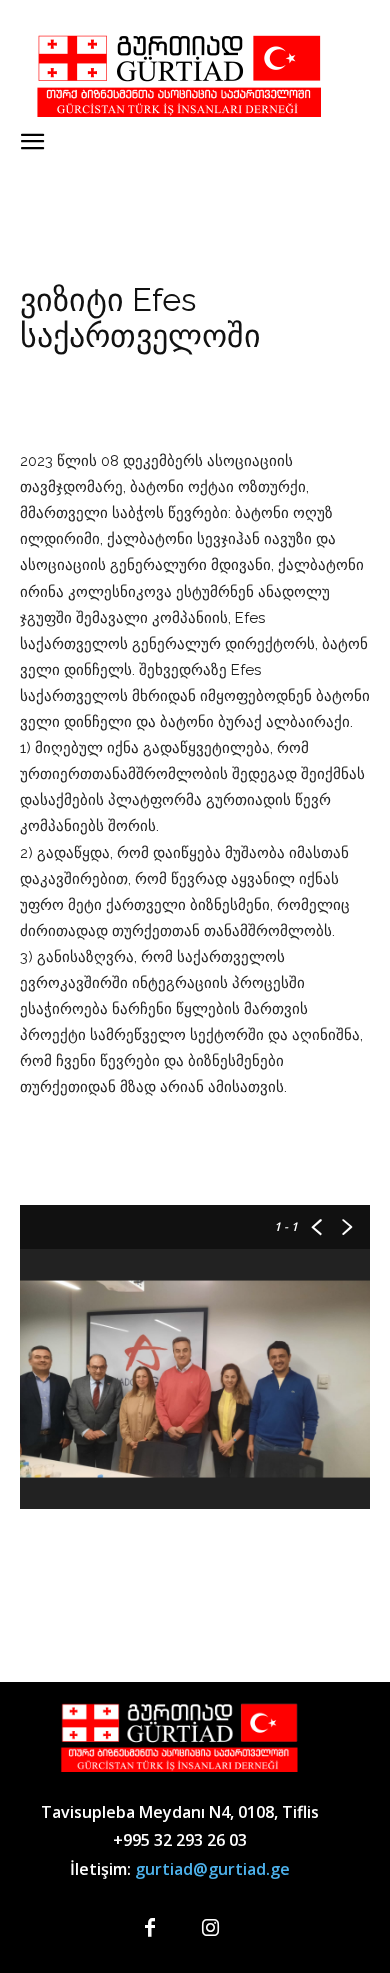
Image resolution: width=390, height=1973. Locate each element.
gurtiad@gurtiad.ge (212, 1869)
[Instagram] (210, 1929)
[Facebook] (150, 1929)
